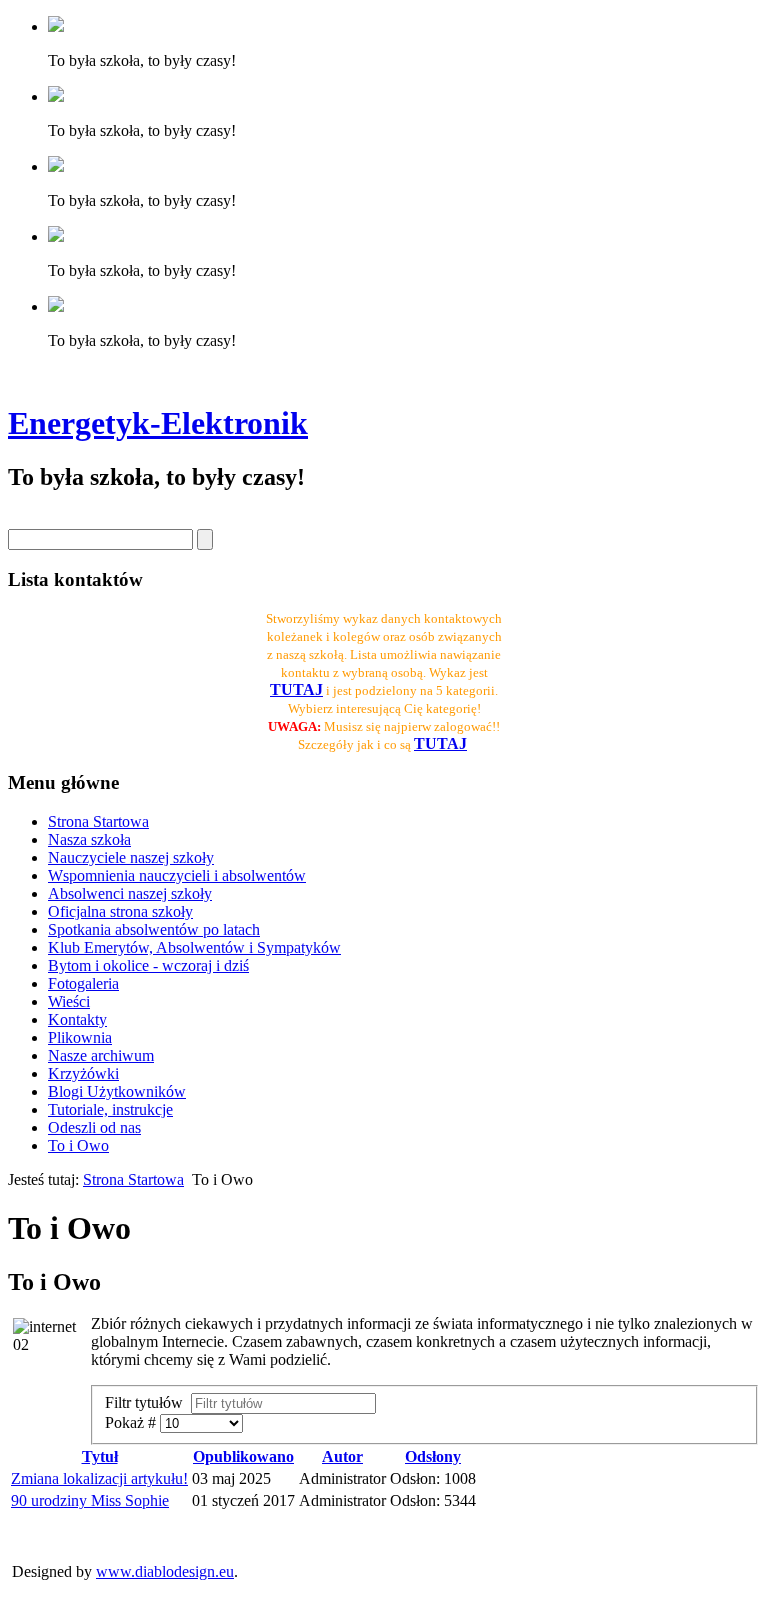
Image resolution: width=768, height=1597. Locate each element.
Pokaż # (132, 1422)
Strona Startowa (98, 821)
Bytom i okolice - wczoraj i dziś (148, 965)
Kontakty (77, 1019)
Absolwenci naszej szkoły (130, 893)
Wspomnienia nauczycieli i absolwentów (177, 875)
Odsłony (433, 1456)
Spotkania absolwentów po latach (154, 929)
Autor (342, 1456)
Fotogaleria (83, 983)
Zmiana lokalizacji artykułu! (99, 1478)
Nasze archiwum (101, 1055)
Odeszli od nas (94, 1127)
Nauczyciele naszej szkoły (131, 857)
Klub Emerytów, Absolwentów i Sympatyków (194, 947)
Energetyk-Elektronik (158, 423)
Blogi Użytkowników (117, 1091)
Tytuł (100, 1456)
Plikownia (80, 1037)
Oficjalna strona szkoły (120, 911)
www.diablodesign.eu (165, 1571)
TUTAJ (440, 743)
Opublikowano (243, 1456)
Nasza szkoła (89, 839)
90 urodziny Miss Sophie (90, 1500)
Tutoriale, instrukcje (110, 1109)
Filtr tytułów (148, 1402)
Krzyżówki (83, 1073)
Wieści (69, 1001)
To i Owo (78, 1145)
